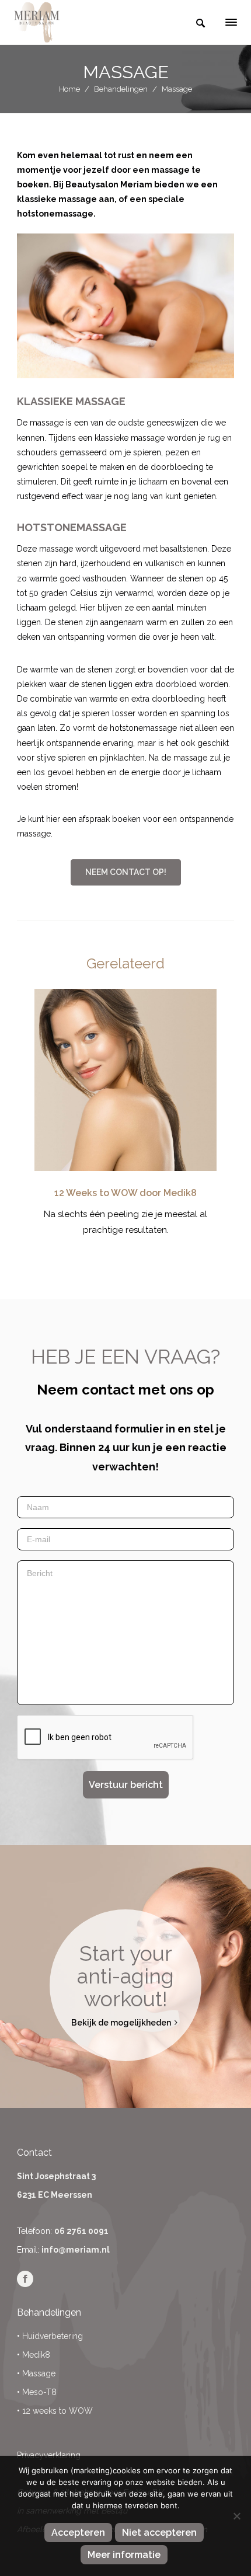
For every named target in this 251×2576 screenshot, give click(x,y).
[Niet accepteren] (236, 2516)
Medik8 (36, 2355)
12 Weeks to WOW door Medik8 (125, 1193)
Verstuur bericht (126, 1785)
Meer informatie (124, 2555)
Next (199, 1123)
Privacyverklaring (49, 2455)
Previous (52, 1123)
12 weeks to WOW (57, 2411)
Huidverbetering (53, 2336)
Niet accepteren (159, 2533)
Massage (39, 2373)
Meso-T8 (39, 2392)
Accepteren (78, 2533)
